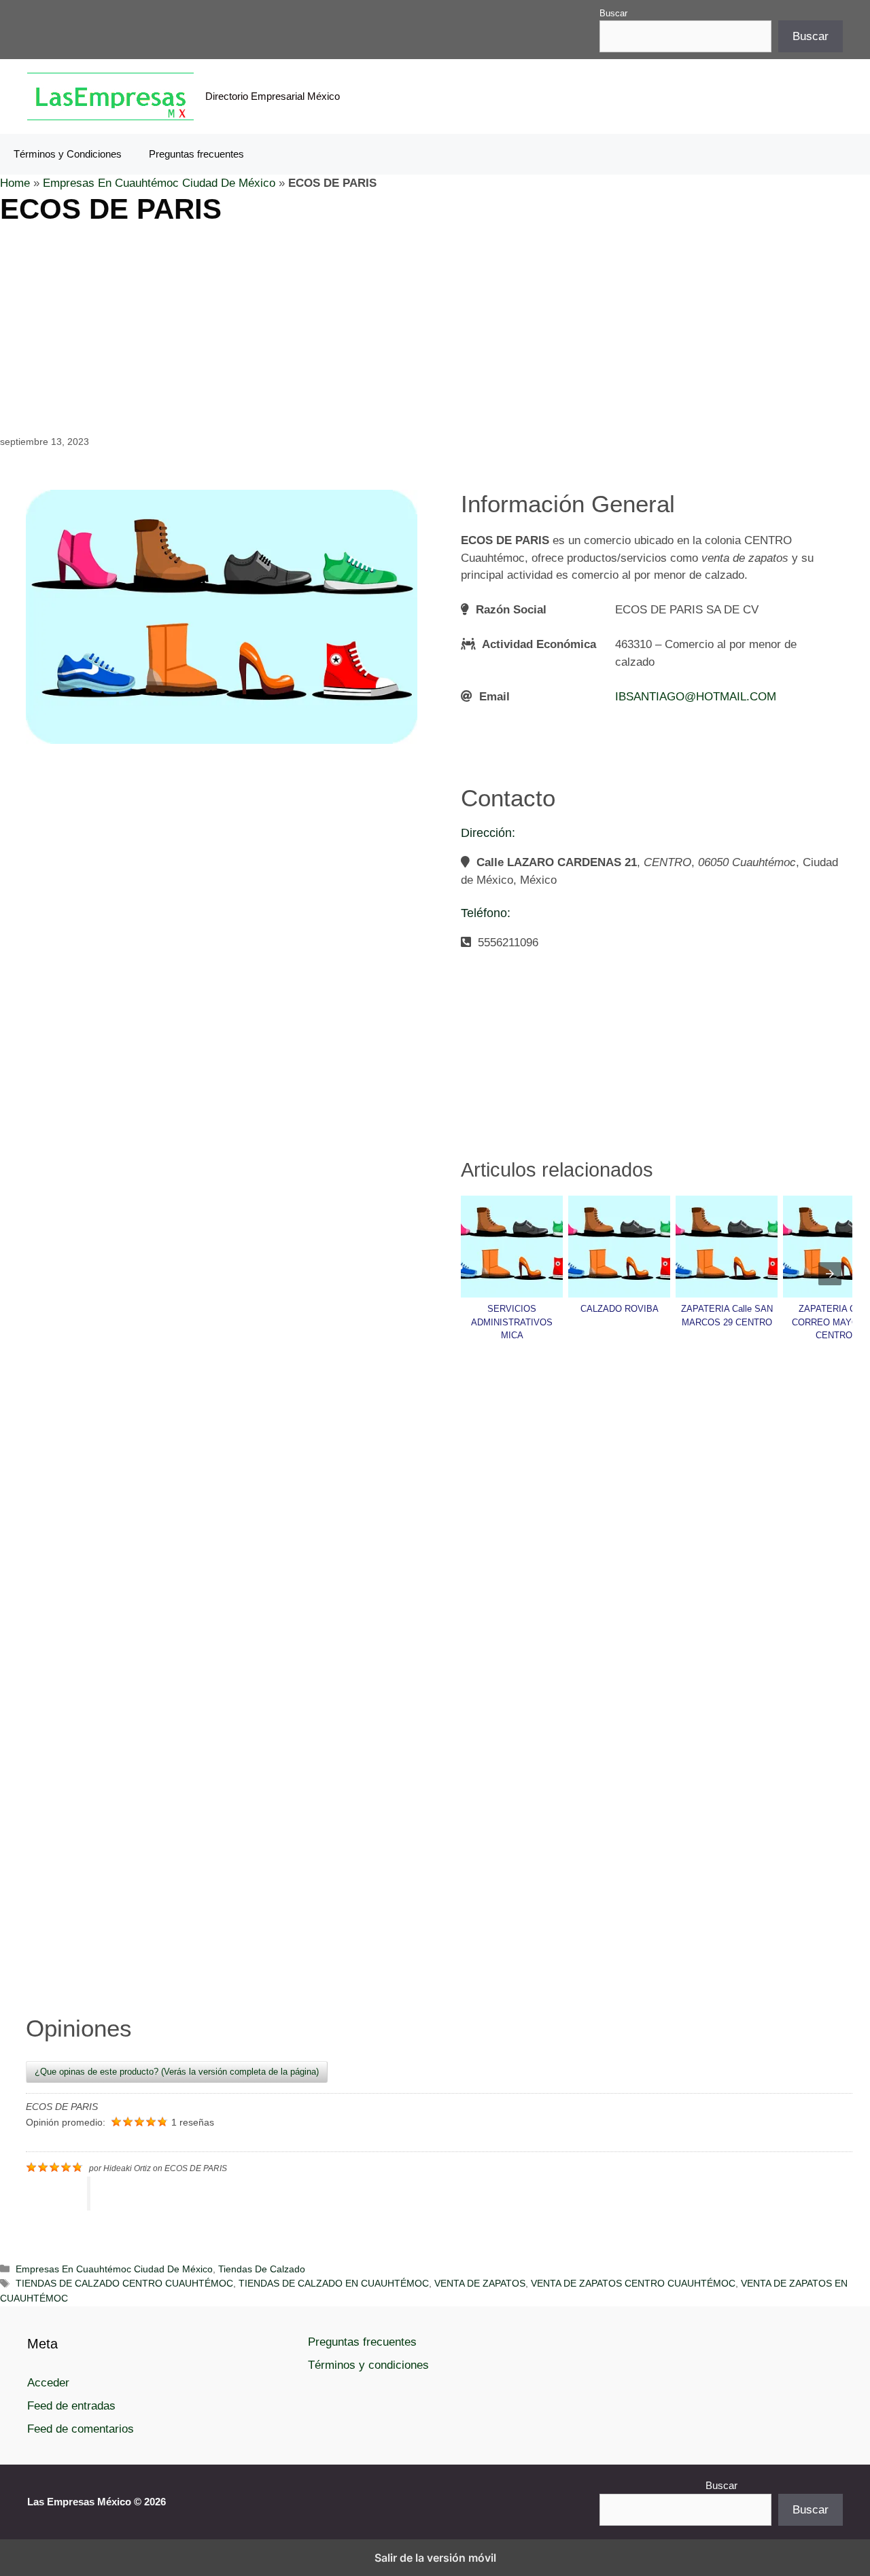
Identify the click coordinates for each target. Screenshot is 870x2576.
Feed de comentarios (81, 2429)
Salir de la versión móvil (435, 2558)
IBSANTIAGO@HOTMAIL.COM (696, 697)
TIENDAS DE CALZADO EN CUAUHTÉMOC (334, 2283)
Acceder (48, 2383)
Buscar (613, 13)
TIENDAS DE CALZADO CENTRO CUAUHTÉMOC (124, 2283)
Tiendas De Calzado (262, 2269)
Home (15, 183)
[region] (435, 328)
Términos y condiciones (368, 2365)
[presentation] (830, 1274)
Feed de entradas (71, 2406)
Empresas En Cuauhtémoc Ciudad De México (159, 183)
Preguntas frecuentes (196, 154)
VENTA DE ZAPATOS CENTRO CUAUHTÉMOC (633, 2283)
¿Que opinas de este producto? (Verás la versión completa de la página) (177, 2072)
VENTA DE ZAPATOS (480, 2283)
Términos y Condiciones (68, 154)
